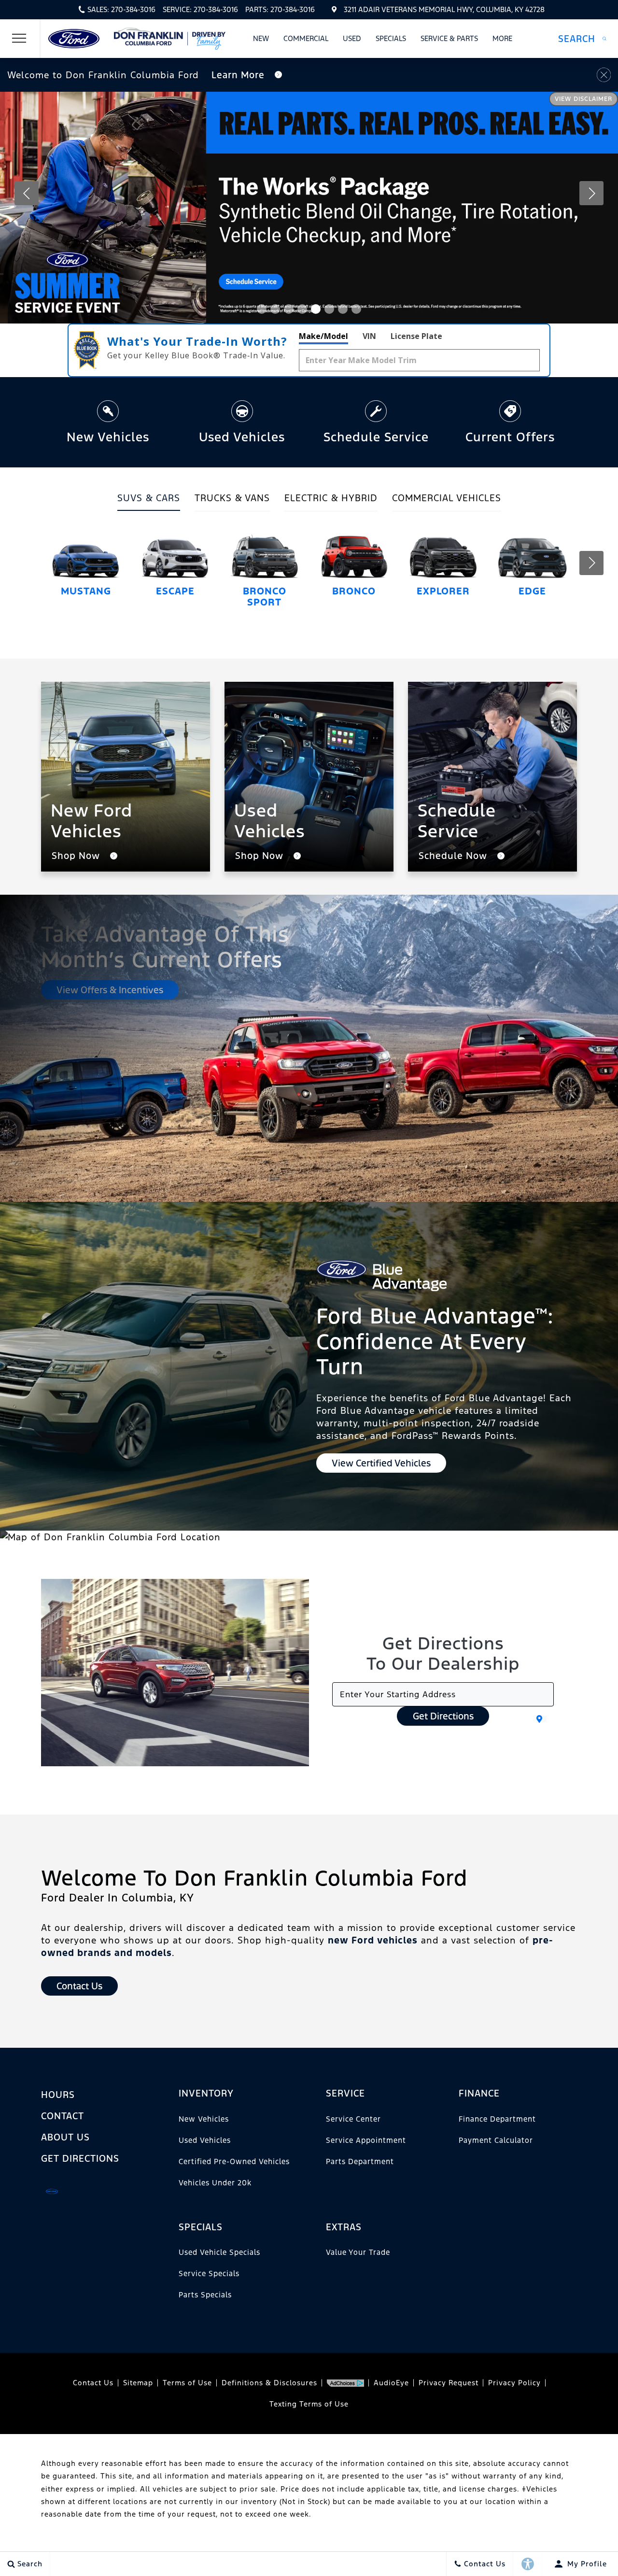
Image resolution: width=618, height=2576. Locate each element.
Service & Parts (449, 38)
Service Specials (209, 2273)
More (503, 40)
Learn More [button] (239, 75)
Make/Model (323, 336)
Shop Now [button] (77, 856)
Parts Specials (205, 2295)
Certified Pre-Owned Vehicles (234, 2161)
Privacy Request (449, 2383)
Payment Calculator (496, 2140)
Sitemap (138, 2383)
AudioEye (391, 2383)
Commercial (306, 38)
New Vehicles (204, 2119)
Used (352, 38)
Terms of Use (187, 2383)
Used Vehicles (205, 2140)
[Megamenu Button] (19, 39)
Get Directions (443, 1716)
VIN (369, 336)
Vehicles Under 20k (215, 2183)
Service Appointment (366, 2140)
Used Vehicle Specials (219, 2252)
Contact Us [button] (79, 1986)
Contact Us (93, 2383)
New (261, 38)
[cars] (52, 2191)
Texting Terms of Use (309, 2404)
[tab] (149, 501)
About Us (65, 2137)
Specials (391, 38)
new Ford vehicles (373, 1940)
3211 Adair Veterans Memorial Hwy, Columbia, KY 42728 (444, 9)
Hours (58, 2095)
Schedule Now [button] (454, 856)
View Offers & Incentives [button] (110, 990)
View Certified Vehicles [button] (381, 1463)
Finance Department (497, 2119)
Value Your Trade (358, 2252)
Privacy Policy (514, 2383)
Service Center (353, 2119)
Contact (63, 2116)
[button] (582, 39)
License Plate (416, 336)
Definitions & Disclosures (269, 2383)
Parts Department (360, 2161)
